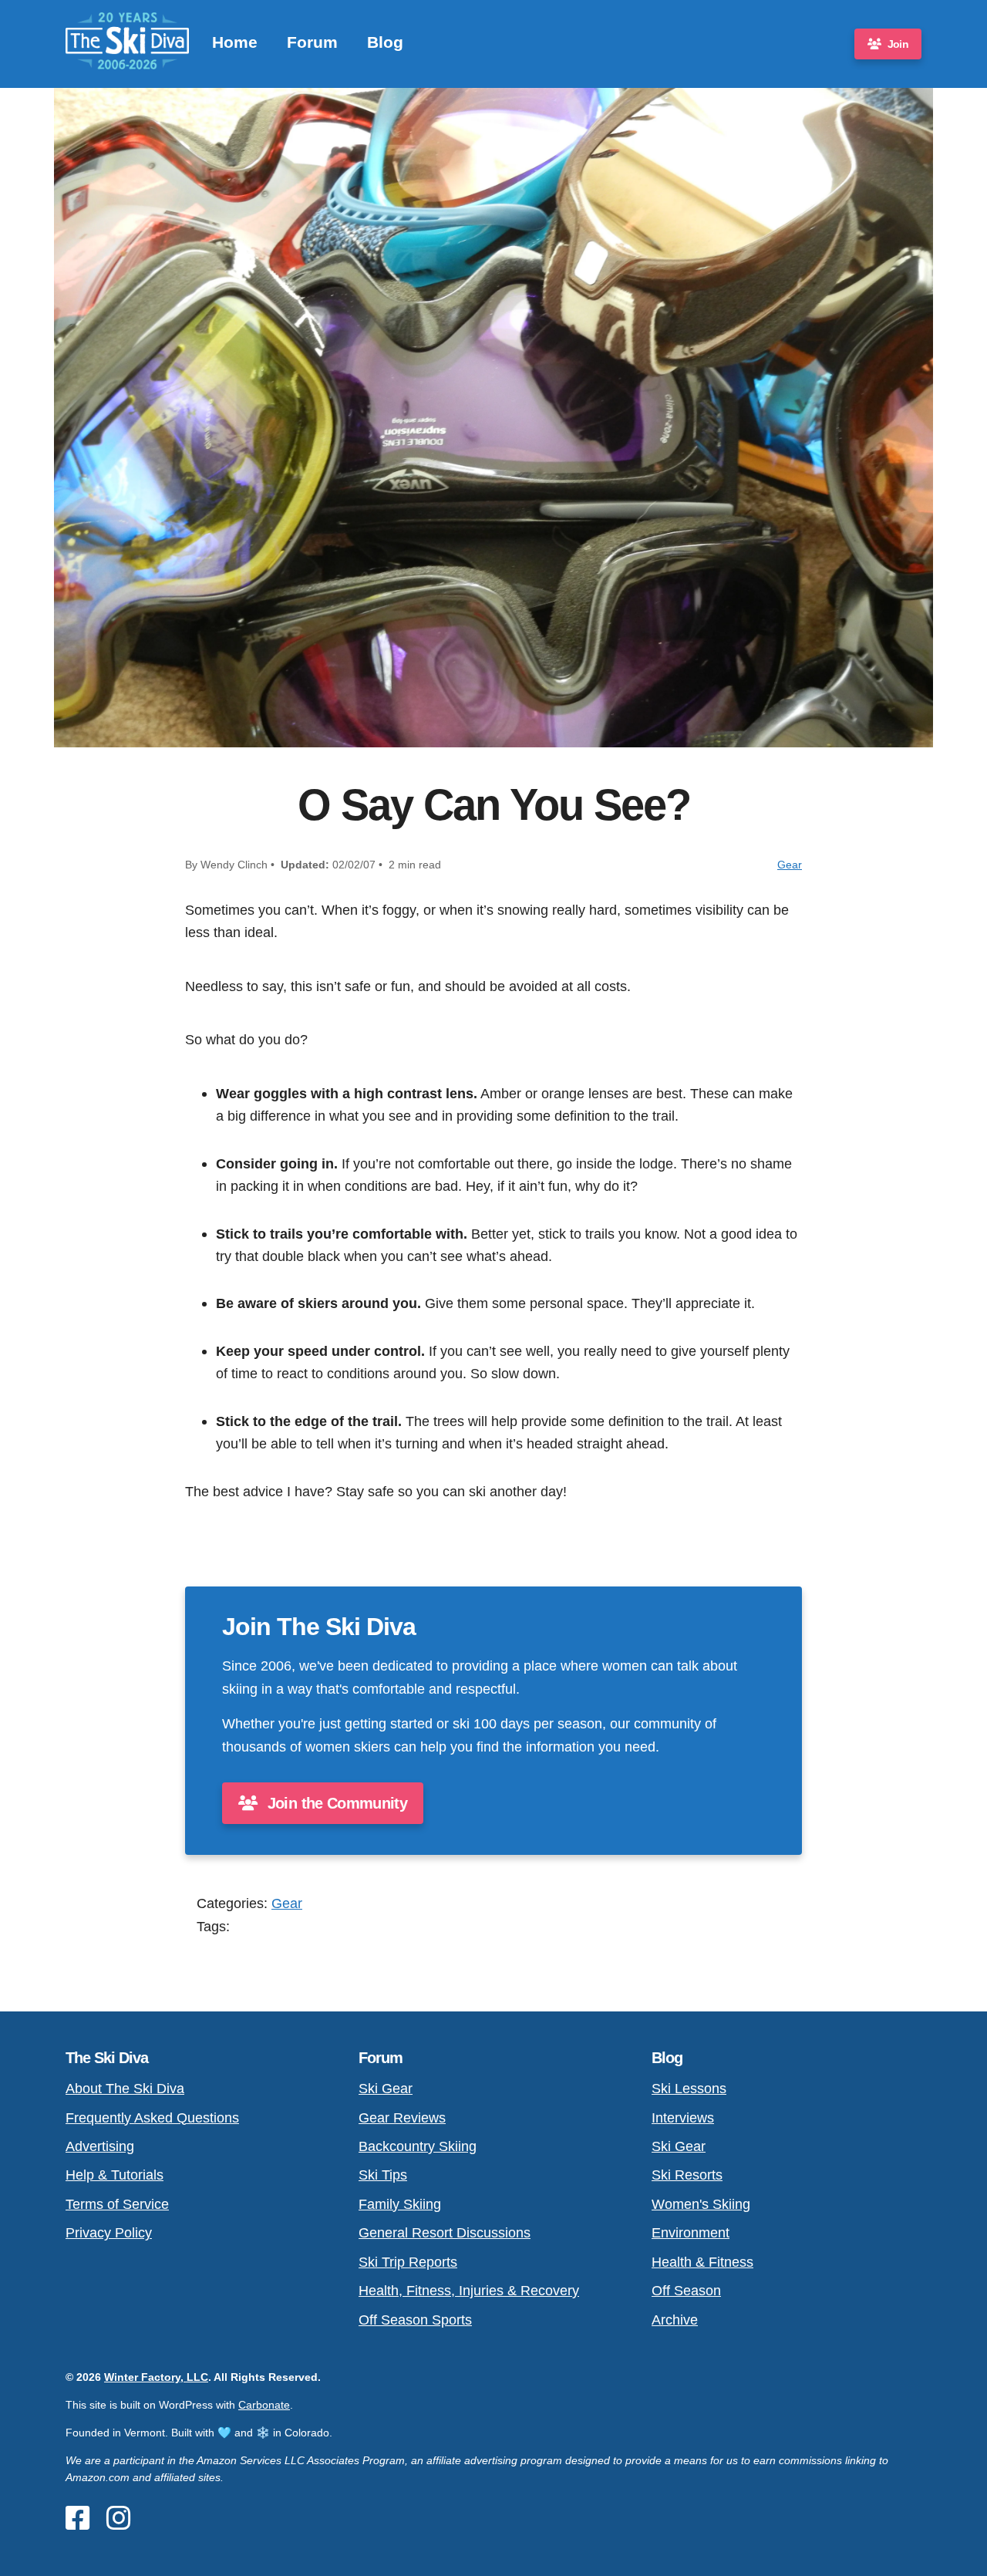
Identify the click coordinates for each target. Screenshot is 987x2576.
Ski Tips (383, 2175)
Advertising (100, 2146)
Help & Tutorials (115, 2175)
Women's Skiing (701, 2204)
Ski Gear (386, 2088)
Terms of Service (117, 2204)
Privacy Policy (109, 2232)
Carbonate (264, 2405)
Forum (312, 42)
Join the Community (335, 1803)
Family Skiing (400, 2204)
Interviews (683, 2117)
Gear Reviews (402, 2117)
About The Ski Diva (125, 2088)
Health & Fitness (702, 2262)
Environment (691, 2232)
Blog (385, 42)
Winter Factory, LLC (156, 2377)
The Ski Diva (107, 2058)
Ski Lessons (689, 2088)
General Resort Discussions (445, 2232)
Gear (790, 865)
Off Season (686, 2290)
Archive (675, 2320)
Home (235, 42)
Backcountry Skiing (418, 2146)
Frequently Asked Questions (152, 2117)
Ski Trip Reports (408, 2262)
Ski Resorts (687, 2175)
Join (898, 44)
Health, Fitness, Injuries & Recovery (469, 2290)
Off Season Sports (415, 2320)
